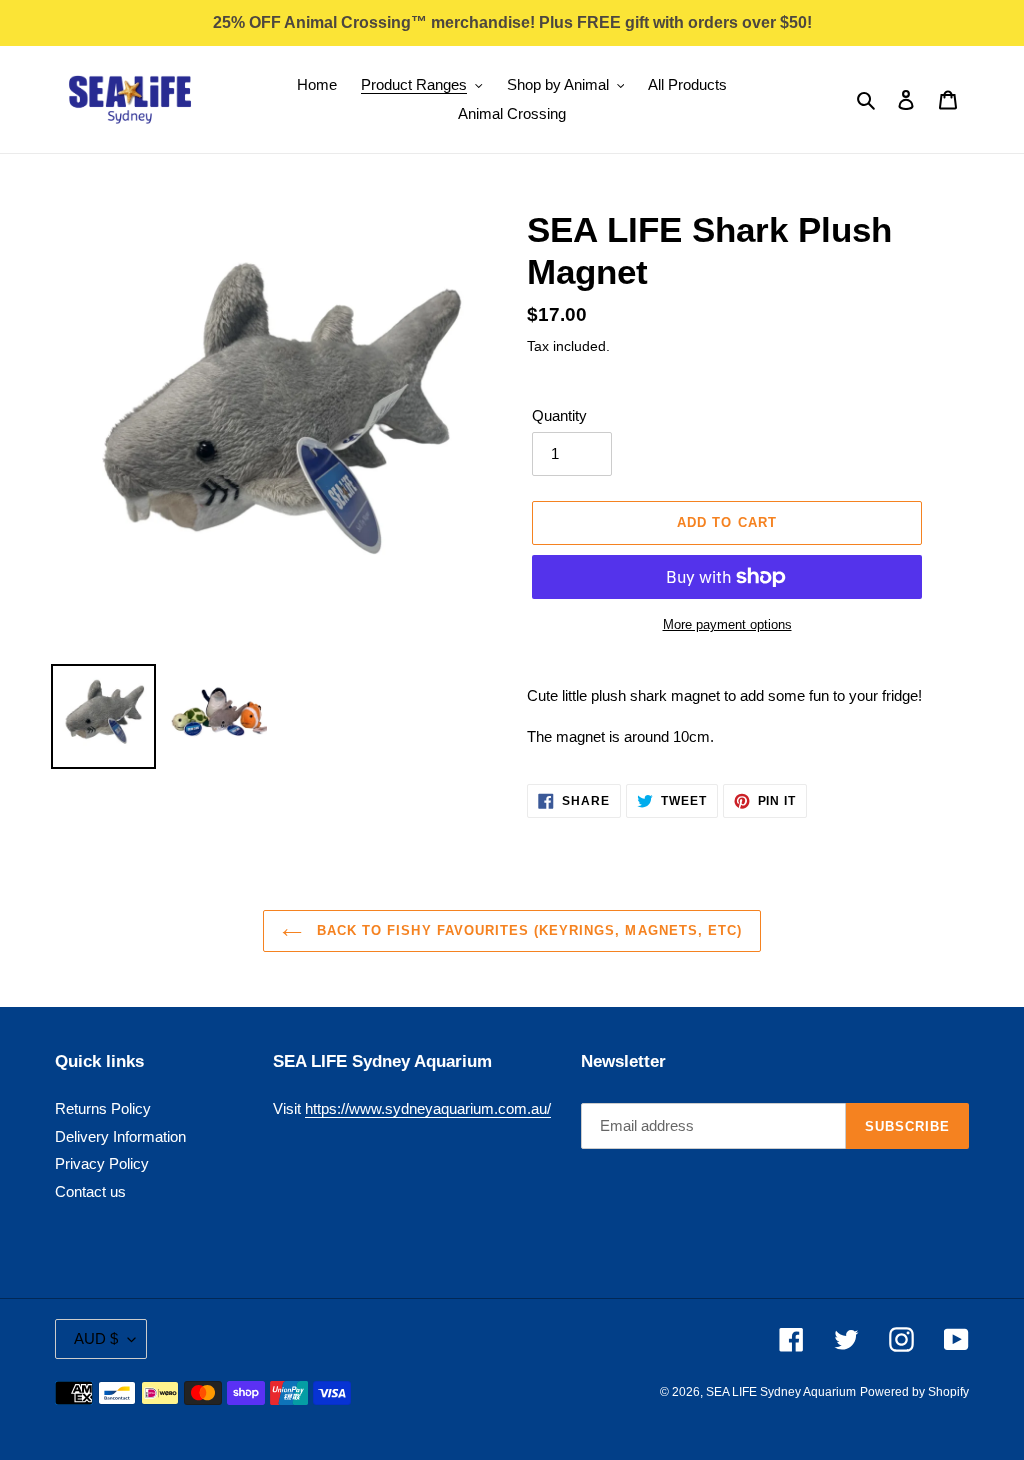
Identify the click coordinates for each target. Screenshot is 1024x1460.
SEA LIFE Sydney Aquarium (781, 1392)
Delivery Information (120, 1136)
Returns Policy (103, 1108)
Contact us (90, 1191)
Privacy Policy (102, 1163)
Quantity (559, 415)
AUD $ (96, 1338)
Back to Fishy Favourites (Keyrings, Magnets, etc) (527, 930)
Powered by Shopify (914, 1392)
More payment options (727, 624)
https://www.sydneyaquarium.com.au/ (428, 1108)
